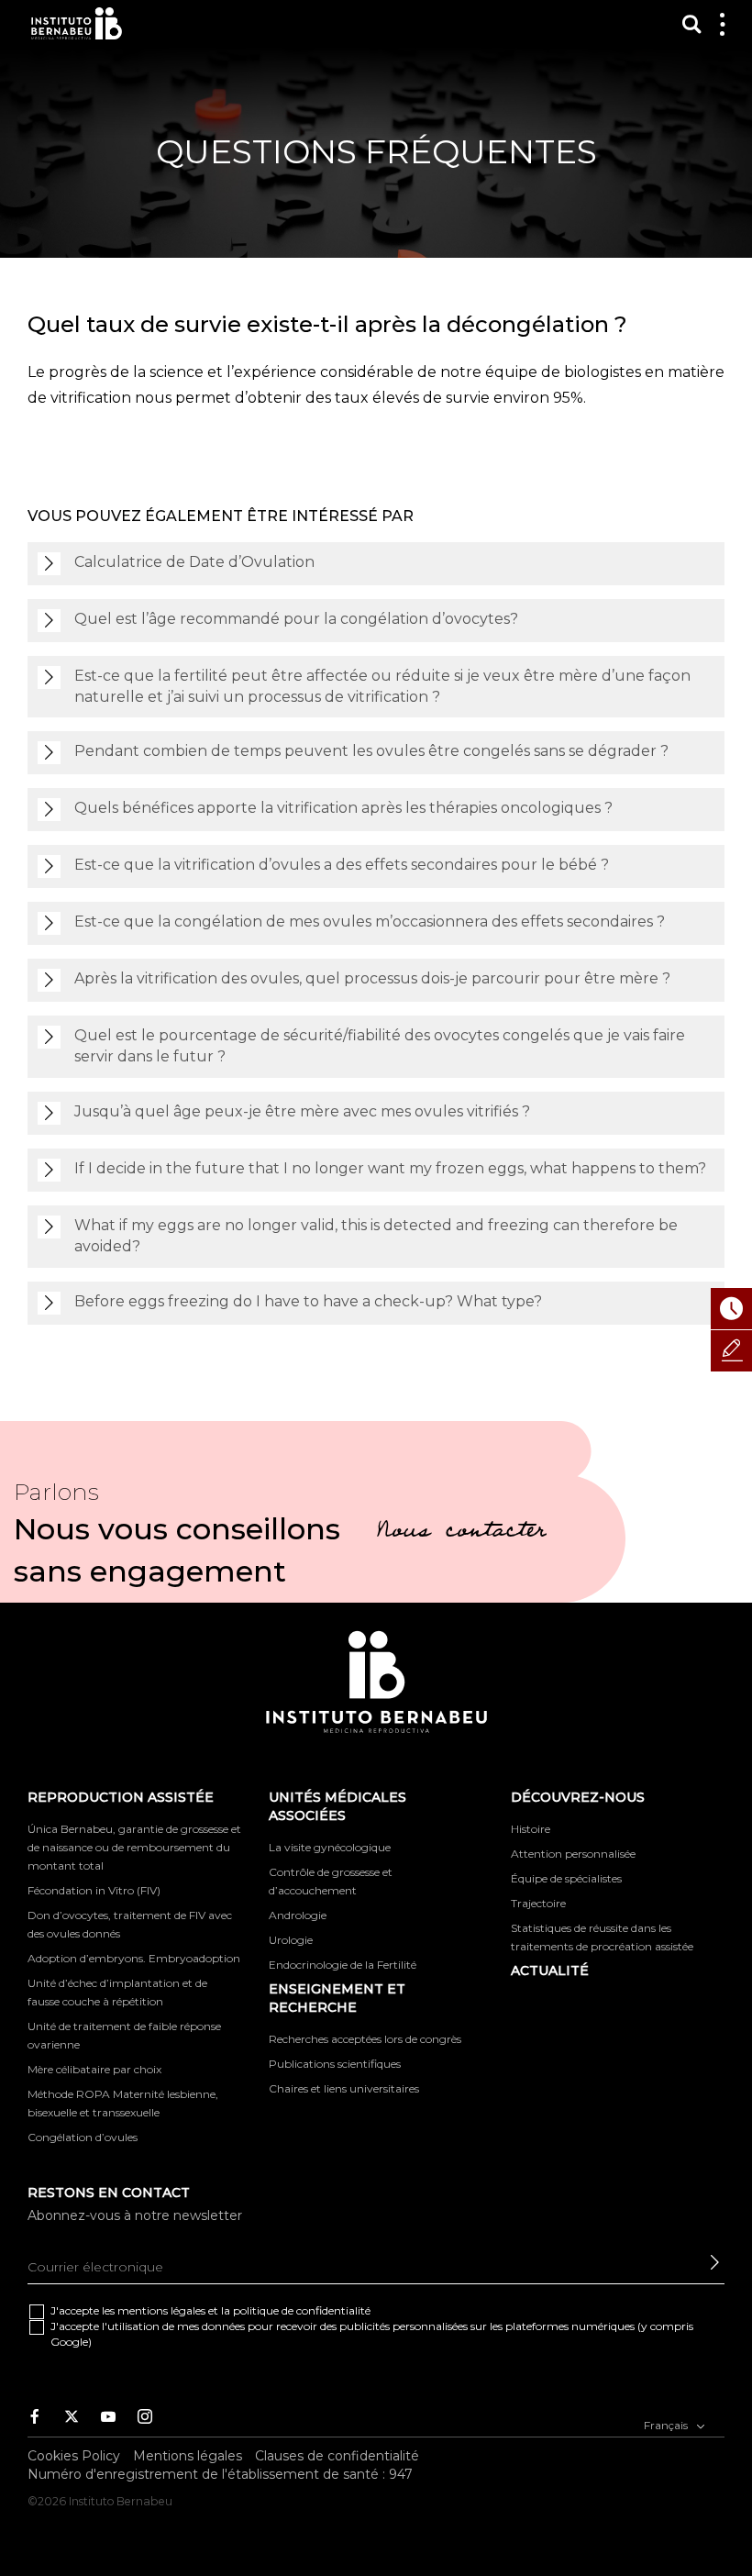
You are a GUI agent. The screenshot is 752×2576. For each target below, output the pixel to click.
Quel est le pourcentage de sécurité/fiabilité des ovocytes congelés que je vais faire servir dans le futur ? (380, 1046)
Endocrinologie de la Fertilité (343, 1965)
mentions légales (161, 2310)
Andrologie (298, 1915)
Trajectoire (538, 1903)
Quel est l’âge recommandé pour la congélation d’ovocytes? (296, 619)
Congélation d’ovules (83, 2137)
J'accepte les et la (210, 2310)
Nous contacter (461, 1533)
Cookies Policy (74, 2456)
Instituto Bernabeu (77, 23)
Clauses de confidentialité (337, 2456)
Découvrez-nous (578, 1797)
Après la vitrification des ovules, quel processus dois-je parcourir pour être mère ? (372, 978)
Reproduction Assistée (121, 1797)
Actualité (550, 1971)
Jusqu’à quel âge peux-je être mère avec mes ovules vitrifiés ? (302, 1111)
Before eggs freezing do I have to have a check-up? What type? (308, 1301)
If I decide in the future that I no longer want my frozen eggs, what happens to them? (390, 1168)
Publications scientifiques (335, 2064)
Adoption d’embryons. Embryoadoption (134, 1958)
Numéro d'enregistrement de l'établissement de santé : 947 (220, 2474)
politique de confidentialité (302, 2310)
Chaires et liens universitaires (344, 2088)
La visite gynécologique (330, 1847)
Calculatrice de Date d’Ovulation (194, 562)
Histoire (531, 1829)
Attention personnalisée (573, 1854)
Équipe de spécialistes (566, 1878)
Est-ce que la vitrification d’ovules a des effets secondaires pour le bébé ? (342, 865)
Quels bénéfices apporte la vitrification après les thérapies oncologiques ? (343, 808)
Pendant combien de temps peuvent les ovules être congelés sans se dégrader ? (371, 751)
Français (667, 2425)
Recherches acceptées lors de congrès (365, 2039)
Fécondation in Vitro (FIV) (94, 1890)
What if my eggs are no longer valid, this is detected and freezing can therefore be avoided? (376, 1236)
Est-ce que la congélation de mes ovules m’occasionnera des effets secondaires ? (370, 922)
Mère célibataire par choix (94, 2069)
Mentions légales (188, 2456)
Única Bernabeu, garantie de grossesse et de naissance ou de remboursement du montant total (134, 1847)
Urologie (291, 1940)
